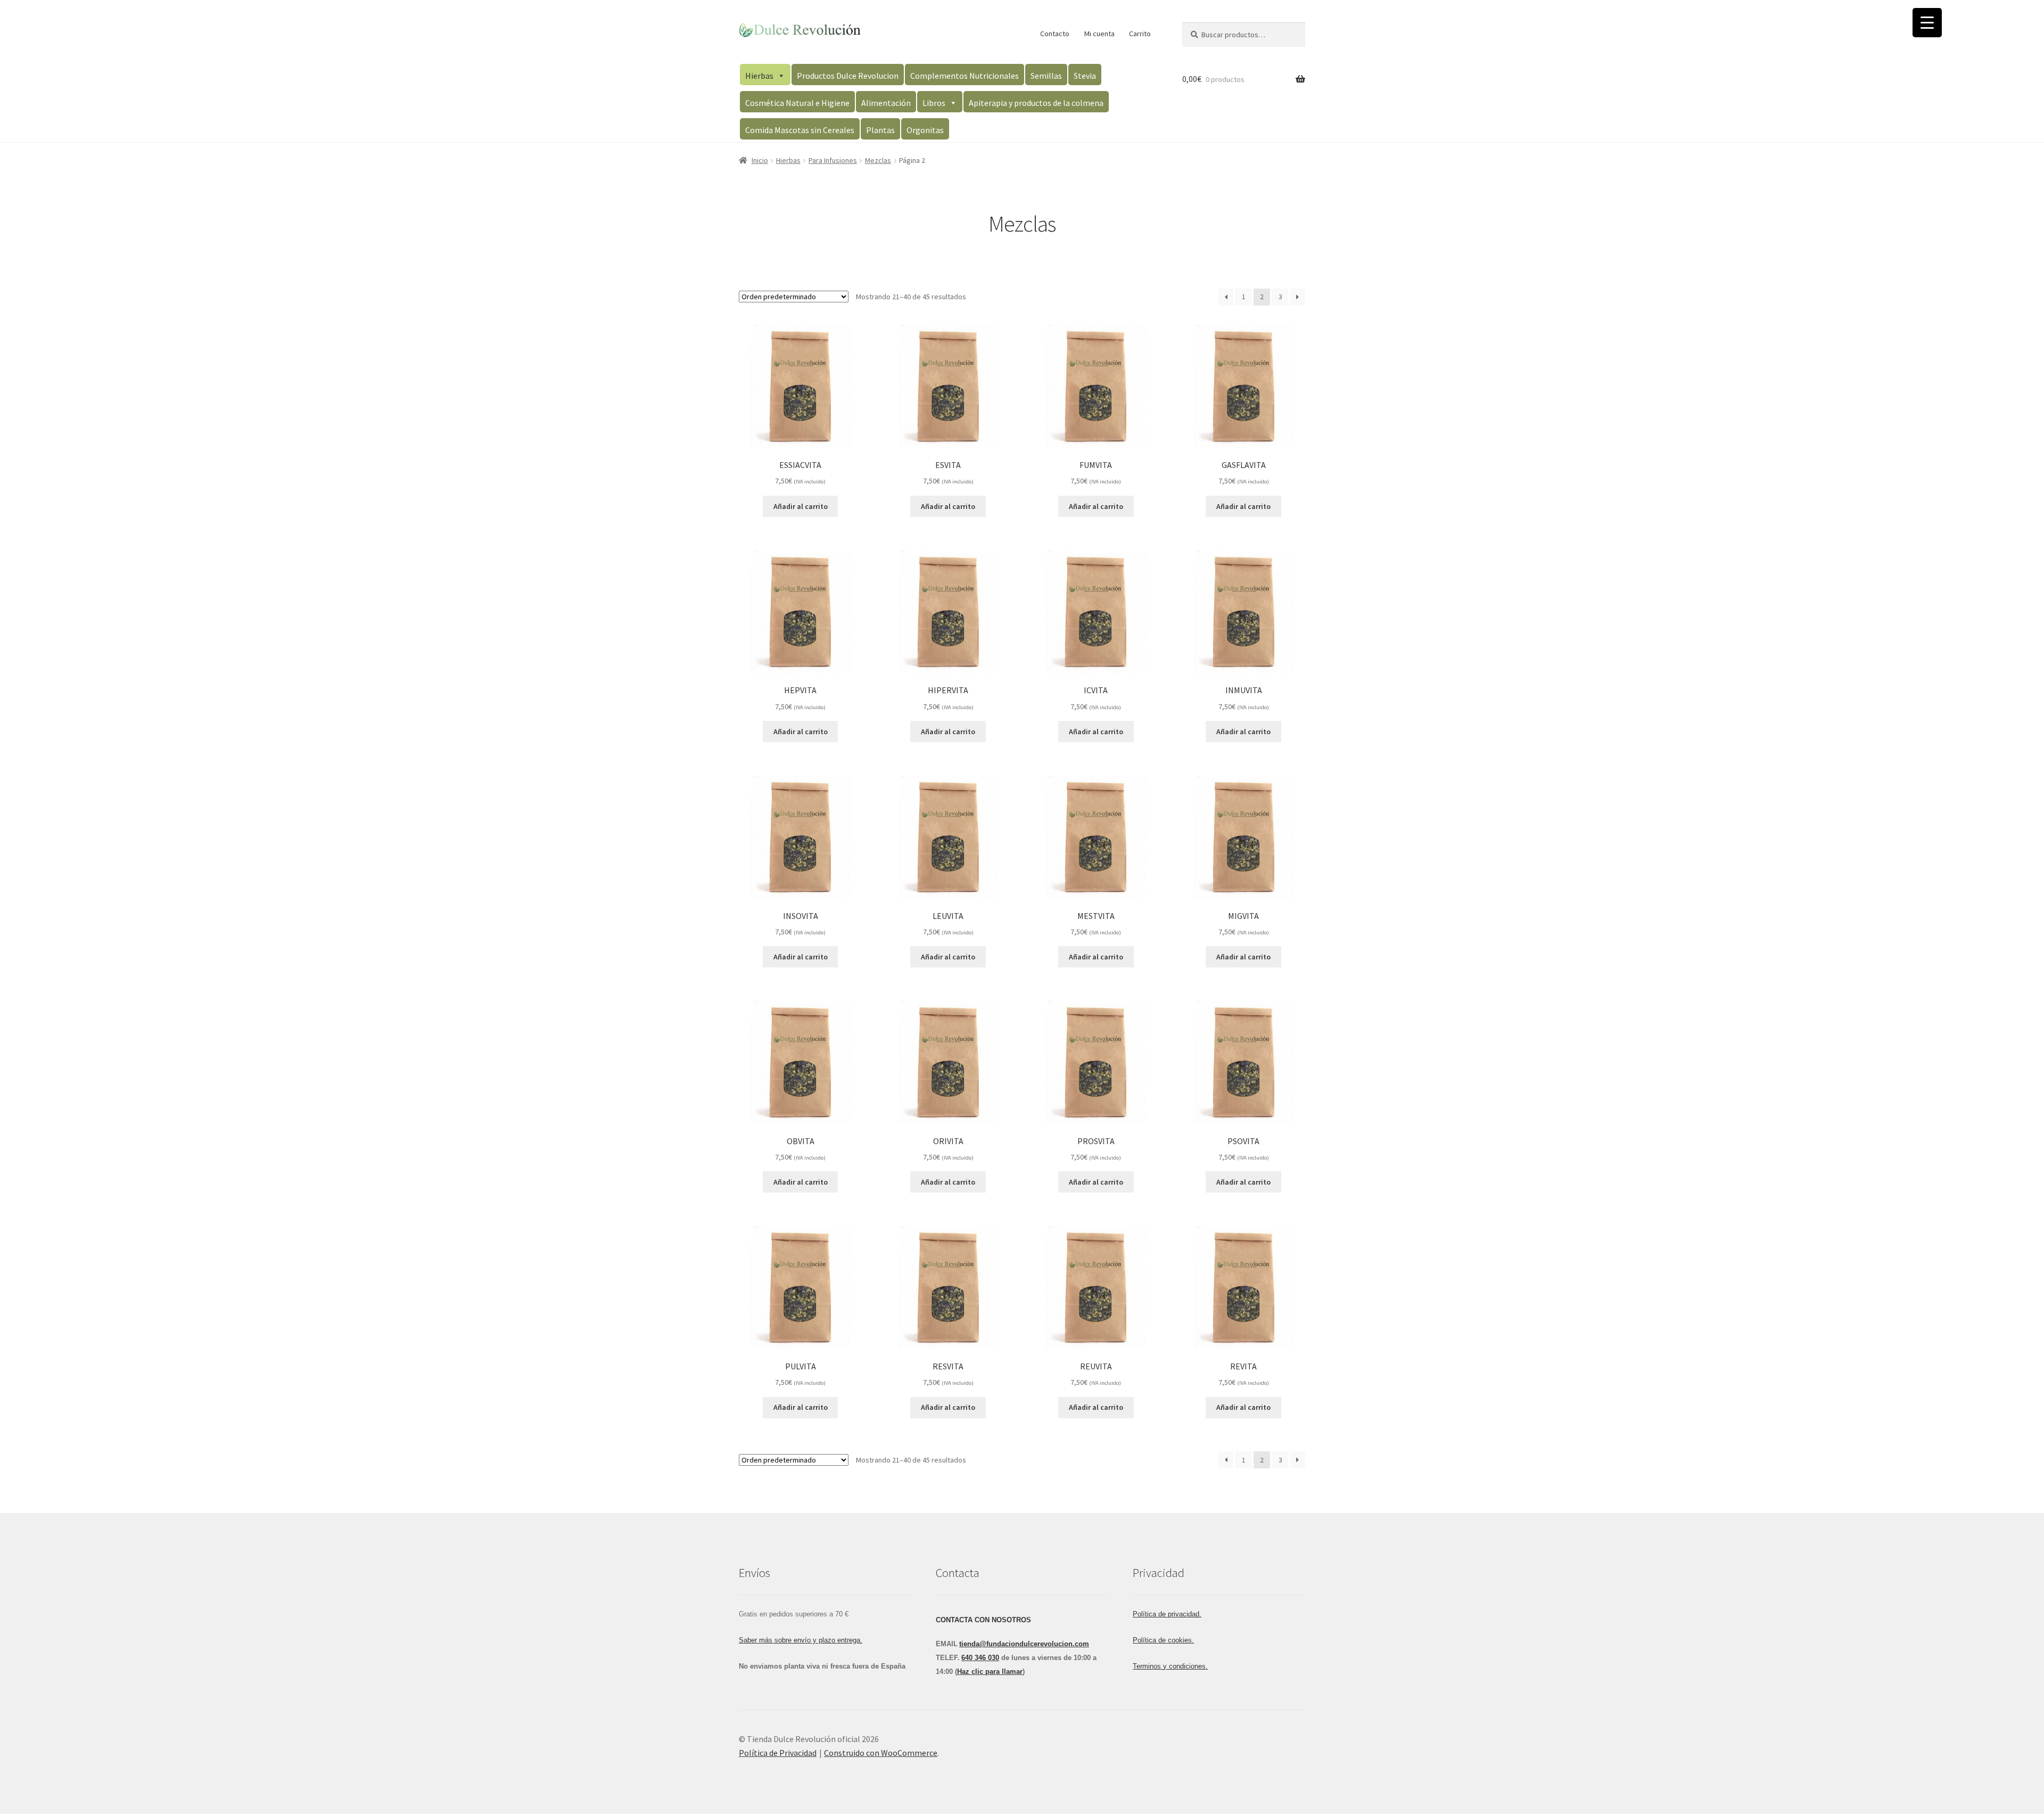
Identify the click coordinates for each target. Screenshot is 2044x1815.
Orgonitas (925, 130)
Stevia (1085, 76)
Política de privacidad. (1167, 1614)
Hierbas (759, 76)
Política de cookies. (1163, 1640)
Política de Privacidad (778, 1753)
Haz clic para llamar (990, 1672)
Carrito (1140, 34)
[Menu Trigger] (1927, 23)
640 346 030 (980, 1658)
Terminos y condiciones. (1170, 1666)
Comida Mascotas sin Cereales (800, 130)
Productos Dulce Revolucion (848, 76)
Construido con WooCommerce (881, 1753)
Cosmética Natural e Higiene (797, 103)
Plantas (880, 130)
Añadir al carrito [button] (801, 506)
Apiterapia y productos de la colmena (1036, 103)
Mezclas (878, 160)
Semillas (1046, 76)
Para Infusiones (833, 160)
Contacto (1055, 34)
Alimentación (886, 103)
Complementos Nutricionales (965, 76)
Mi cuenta (1099, 34)
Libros (934, 103)
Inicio (760, 160)
